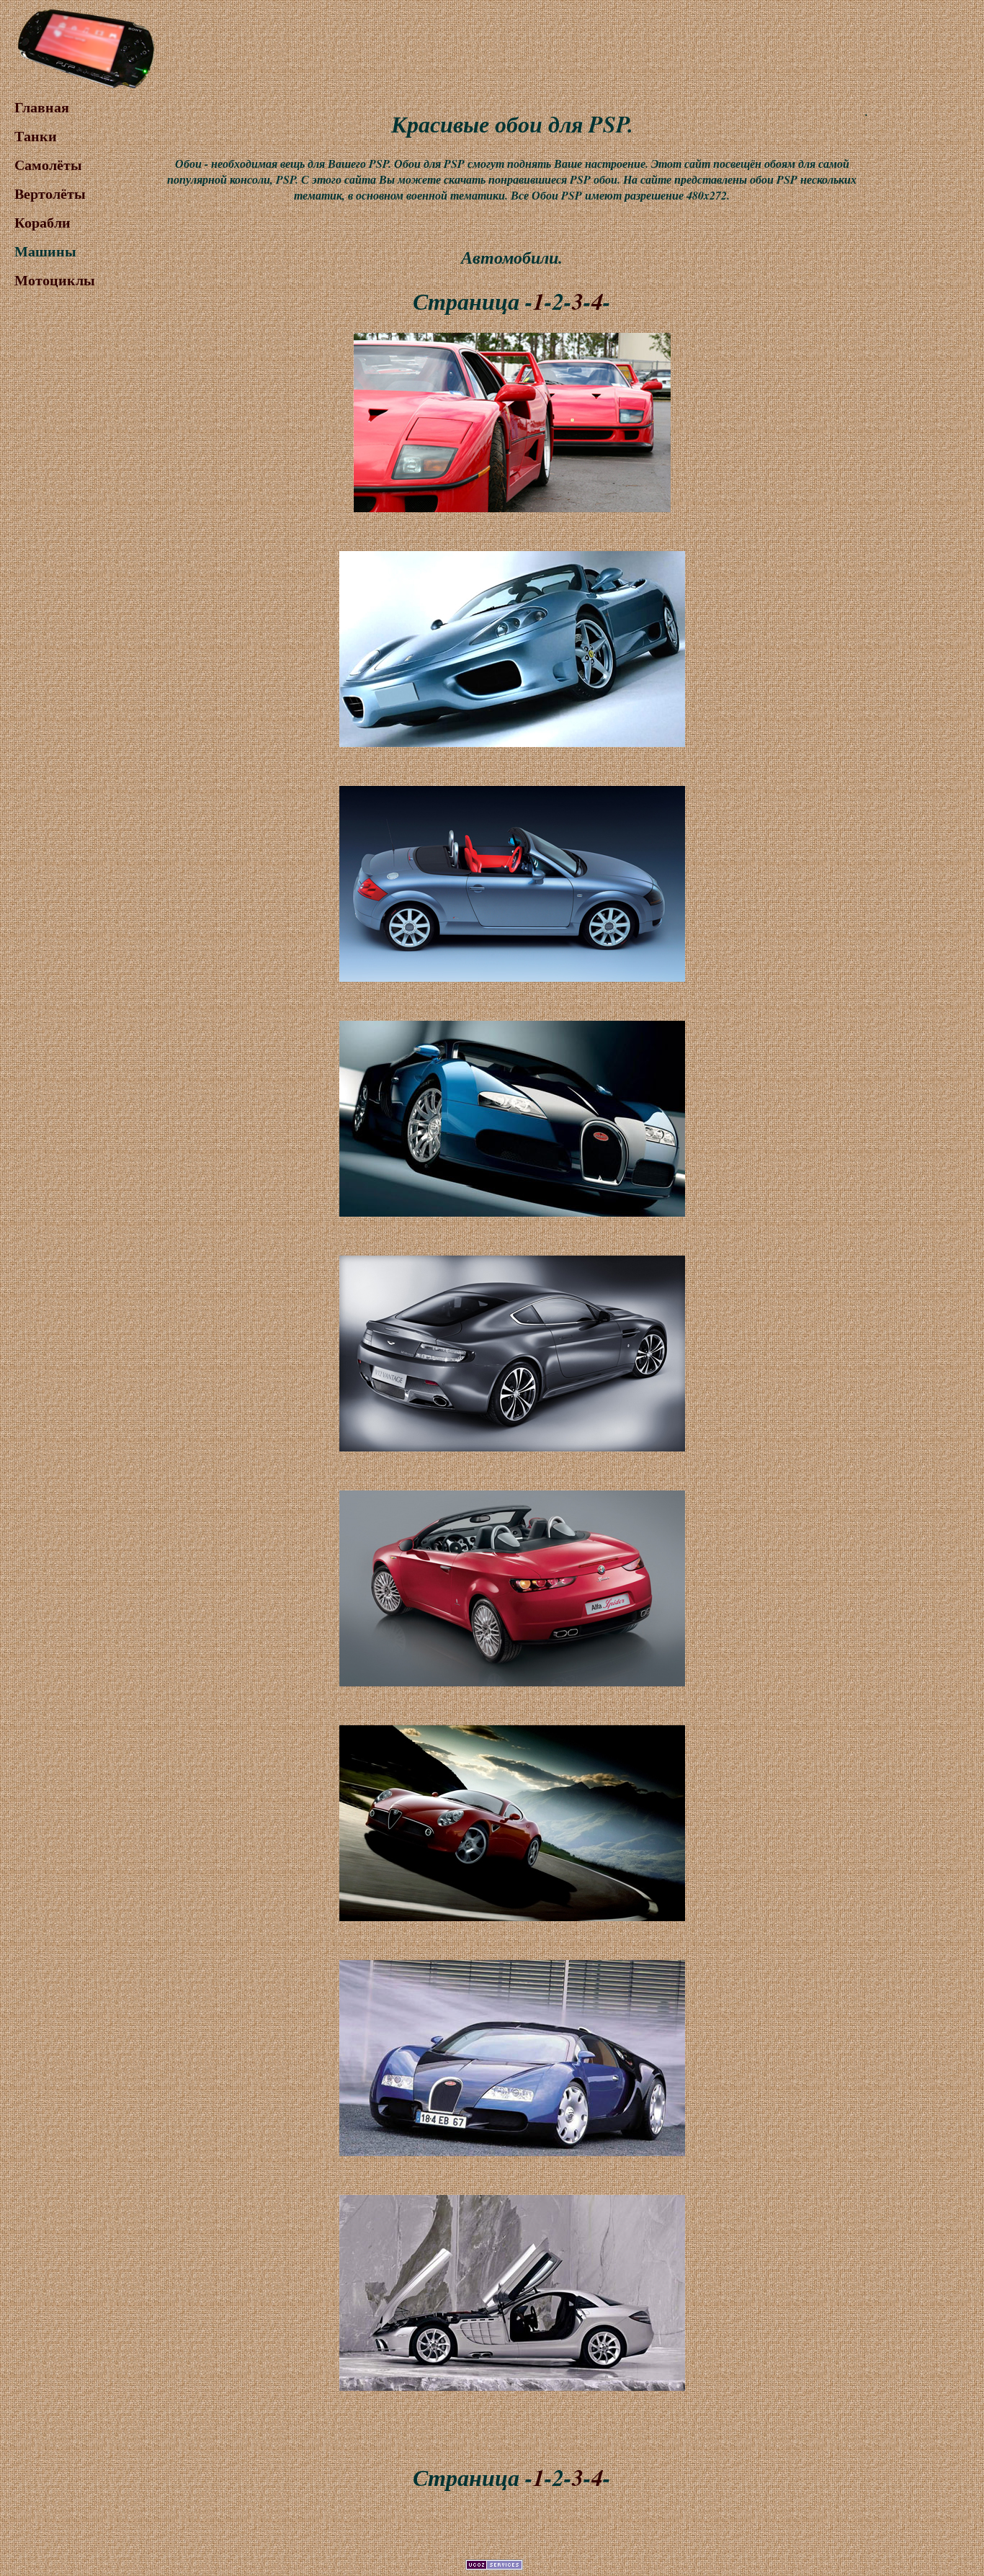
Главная (42, 107)
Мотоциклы (55, 280)
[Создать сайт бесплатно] (494, 2566)
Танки (36, 136)
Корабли (43, 222)
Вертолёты (50, 193)
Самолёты (48, 165)
